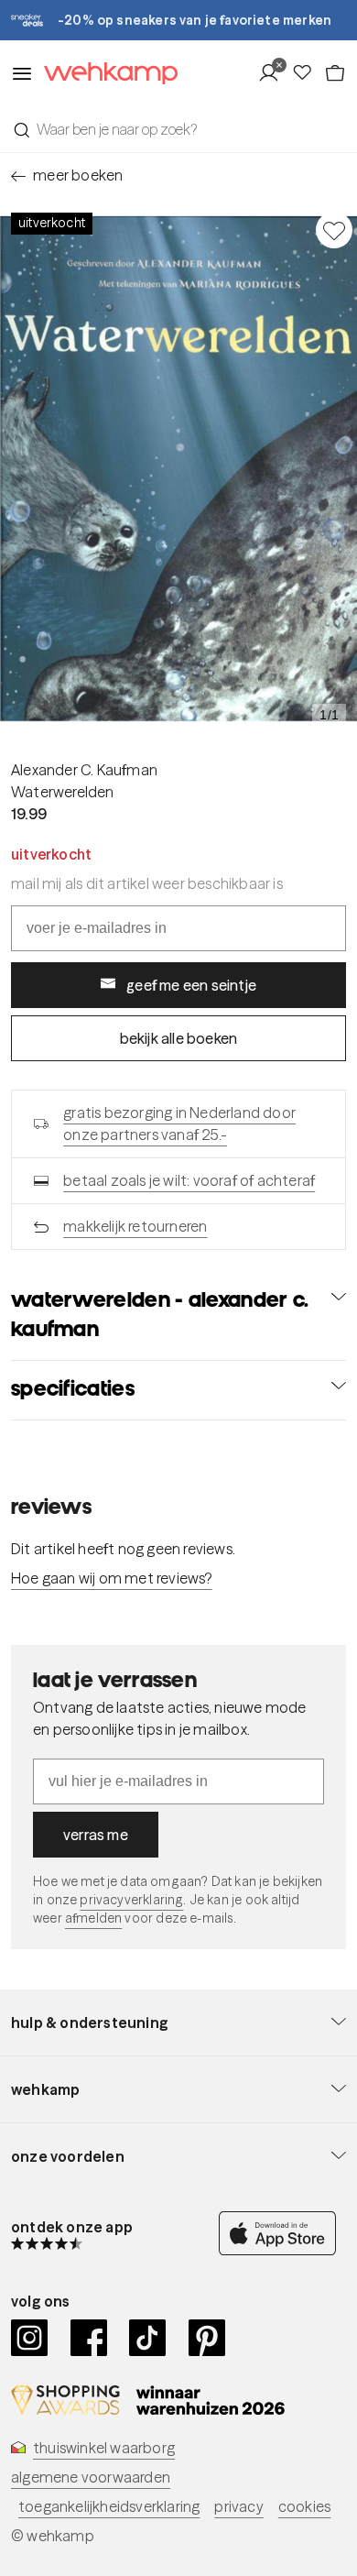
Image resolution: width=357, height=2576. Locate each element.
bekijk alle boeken (179, 1038)
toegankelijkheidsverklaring (109, 2506)
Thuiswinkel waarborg (104, 2448)
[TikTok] (148, 2338)
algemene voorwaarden (91, 2477)
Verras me (96, 1835)
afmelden (93, 1918)
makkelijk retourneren (135, 1226)
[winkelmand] (335, 73)
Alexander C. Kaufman (84, 770)
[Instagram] (30, 2338)
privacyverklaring (131, 1900)
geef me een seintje (191, 985)
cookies (304, 2506)
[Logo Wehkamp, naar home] (105, 74)
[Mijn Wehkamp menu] (274, 73)
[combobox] (178, 129)
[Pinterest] (207, 2338)
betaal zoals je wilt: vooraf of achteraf (189, 1180)
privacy (238, 2506)
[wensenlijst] (308, 73)
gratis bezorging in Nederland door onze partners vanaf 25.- (179, 1124)
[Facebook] (89, 2338)
